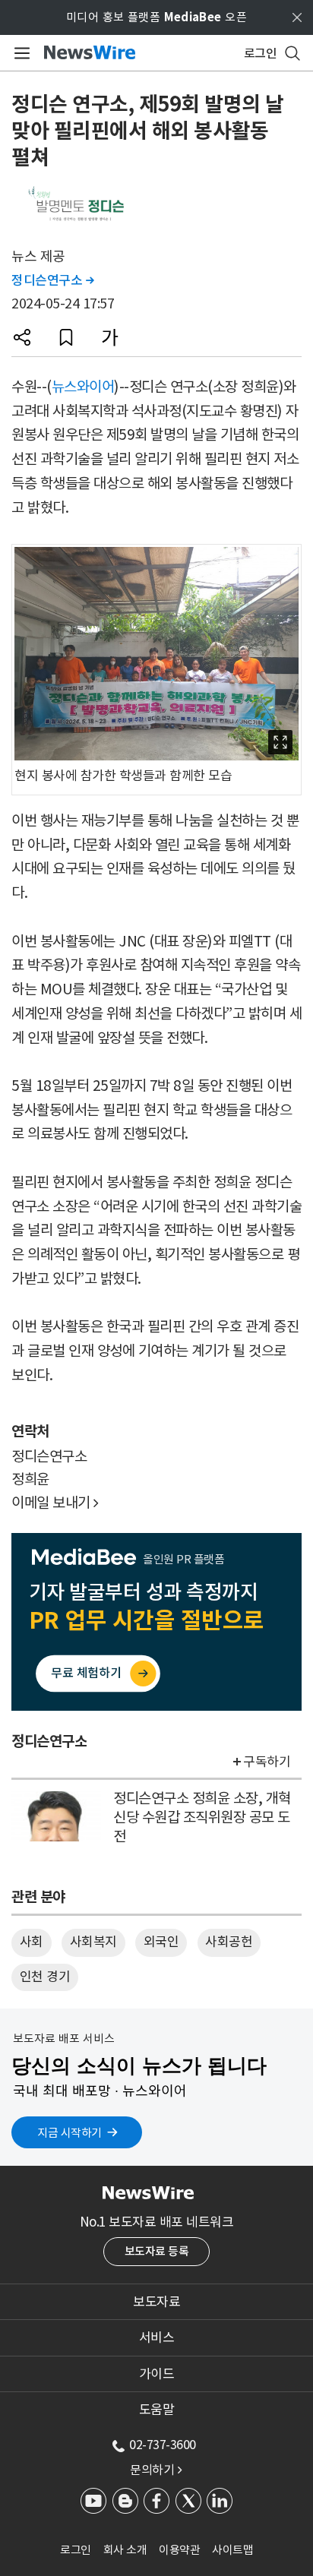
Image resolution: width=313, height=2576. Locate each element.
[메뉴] (19, 53)
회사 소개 (125, 2550)
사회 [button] (32, 1942)
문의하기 (156, 2470)
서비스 (157, 2337)
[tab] (156, 2302)
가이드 (157, 2374)
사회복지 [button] (93, 1942)
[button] (22, 337)
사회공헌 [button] (229, 1942)
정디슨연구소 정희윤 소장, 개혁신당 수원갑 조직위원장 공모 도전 (202, 1817)
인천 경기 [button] (45, 1977)
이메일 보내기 (55, 1503)
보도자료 (156, 2302)
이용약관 (179, 2550)
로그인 (76, 2550)
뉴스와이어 (83, 387)
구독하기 (267, 1762)
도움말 (157, 2410)
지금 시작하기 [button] (70, 2133)
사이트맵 (232, 2550)
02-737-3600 (163, 2445)
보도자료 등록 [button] (157, 2251)
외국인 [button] (161, 1942)
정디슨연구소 (52, 280)
